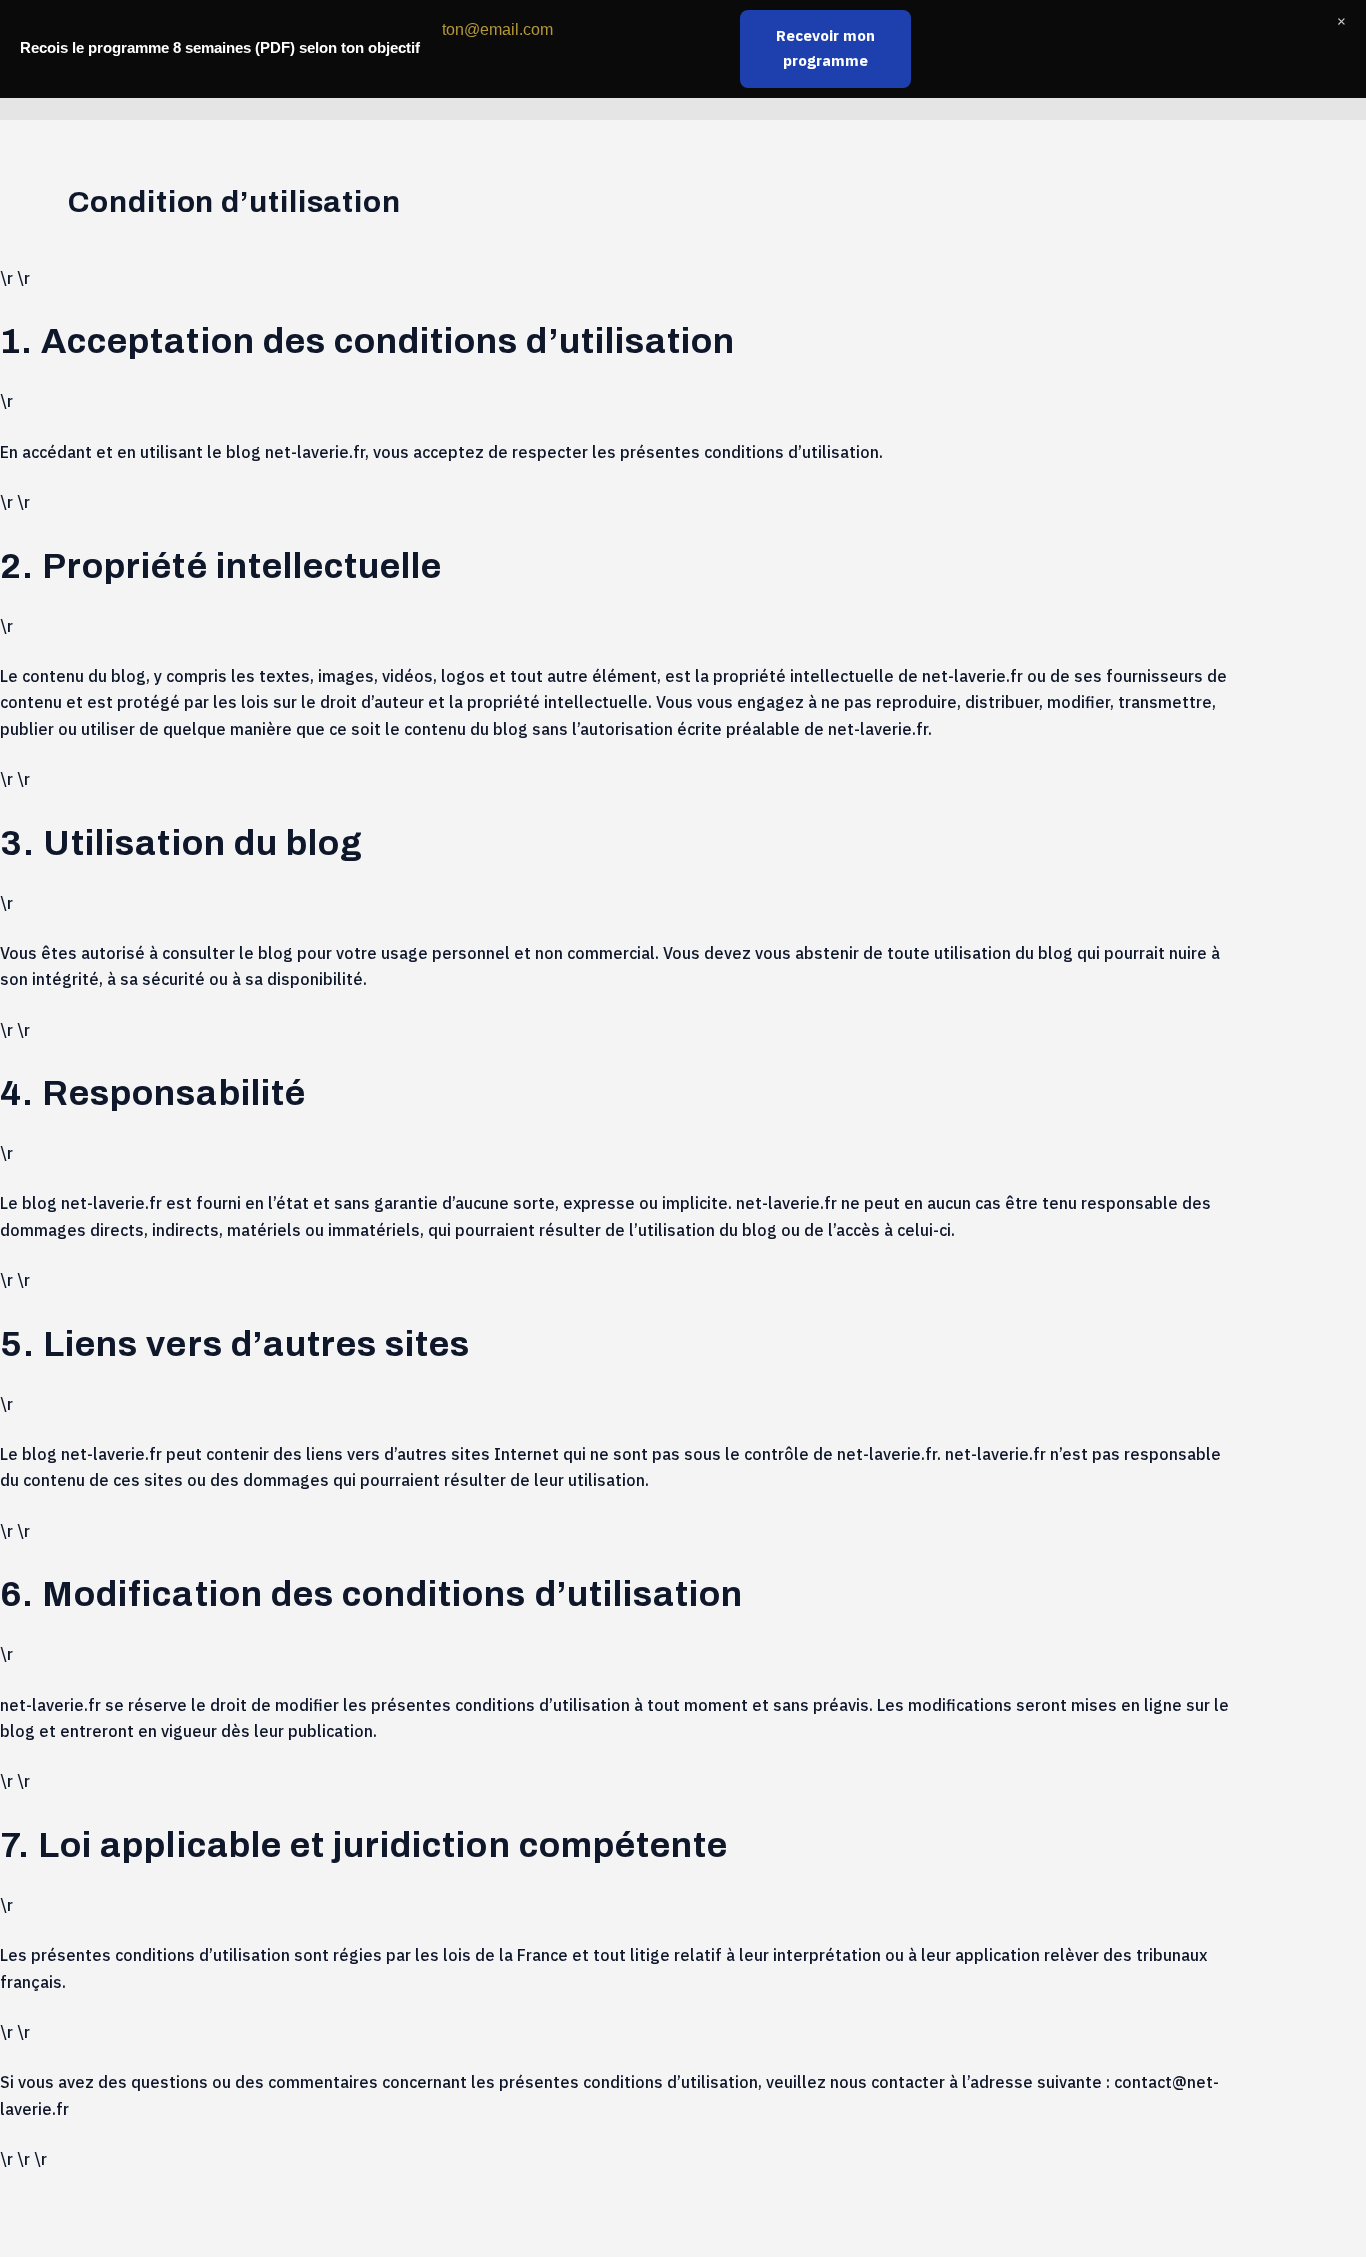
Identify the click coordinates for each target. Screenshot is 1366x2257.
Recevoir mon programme (825, 48)
